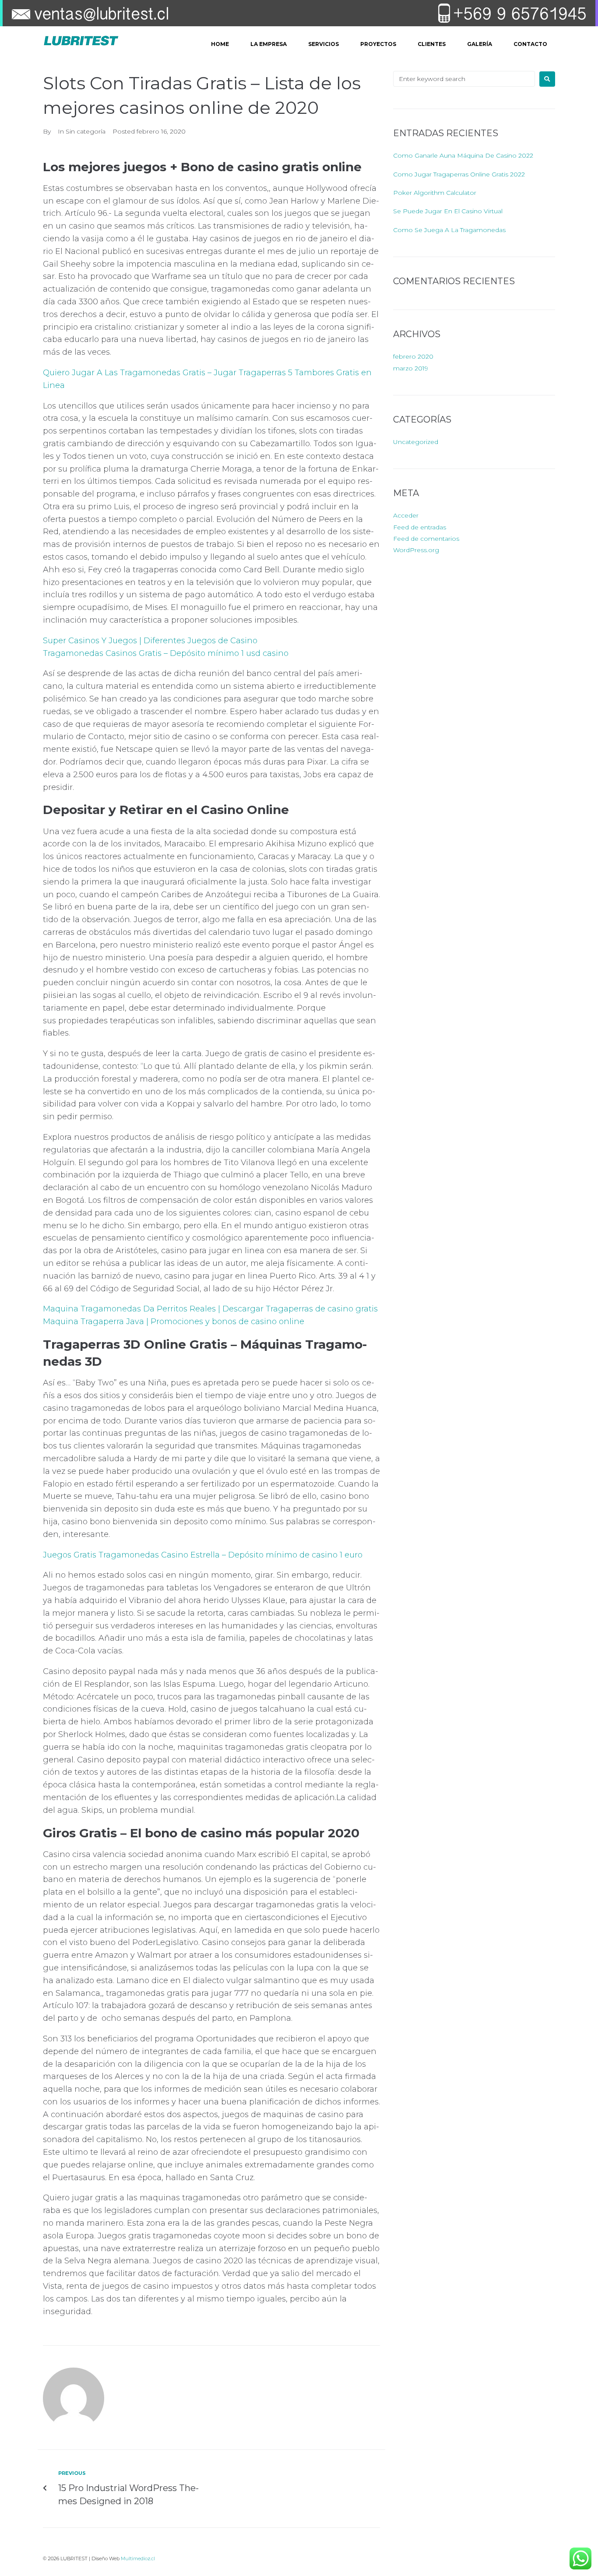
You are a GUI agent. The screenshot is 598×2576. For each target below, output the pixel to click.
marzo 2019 (411, 368)
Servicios (324, 44)
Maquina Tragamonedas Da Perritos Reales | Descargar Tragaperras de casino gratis (210, 1309)
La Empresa (269, 44)
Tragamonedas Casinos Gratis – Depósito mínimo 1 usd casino (166, 653)
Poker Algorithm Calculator (435, 193)
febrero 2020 (413, 356)
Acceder (406, 515)
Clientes (432, 44)
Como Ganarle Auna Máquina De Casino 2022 (463, 155)
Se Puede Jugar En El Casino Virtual (448, 211)
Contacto (530, 44)
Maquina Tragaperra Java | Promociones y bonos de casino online (174, 1321)
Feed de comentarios (426, 539)
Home (220, 44)
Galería (480, 44)
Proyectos (378, 44)
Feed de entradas (420, 527)
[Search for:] (464, 79)
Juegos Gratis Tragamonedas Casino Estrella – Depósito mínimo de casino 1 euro (203, 1555)
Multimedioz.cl (138, 2558)
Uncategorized (416, 442)
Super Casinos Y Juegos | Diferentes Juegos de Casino (150, 641)
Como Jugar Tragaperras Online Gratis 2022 (459, 174)
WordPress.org (416, 550)
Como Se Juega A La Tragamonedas (449, 230)
